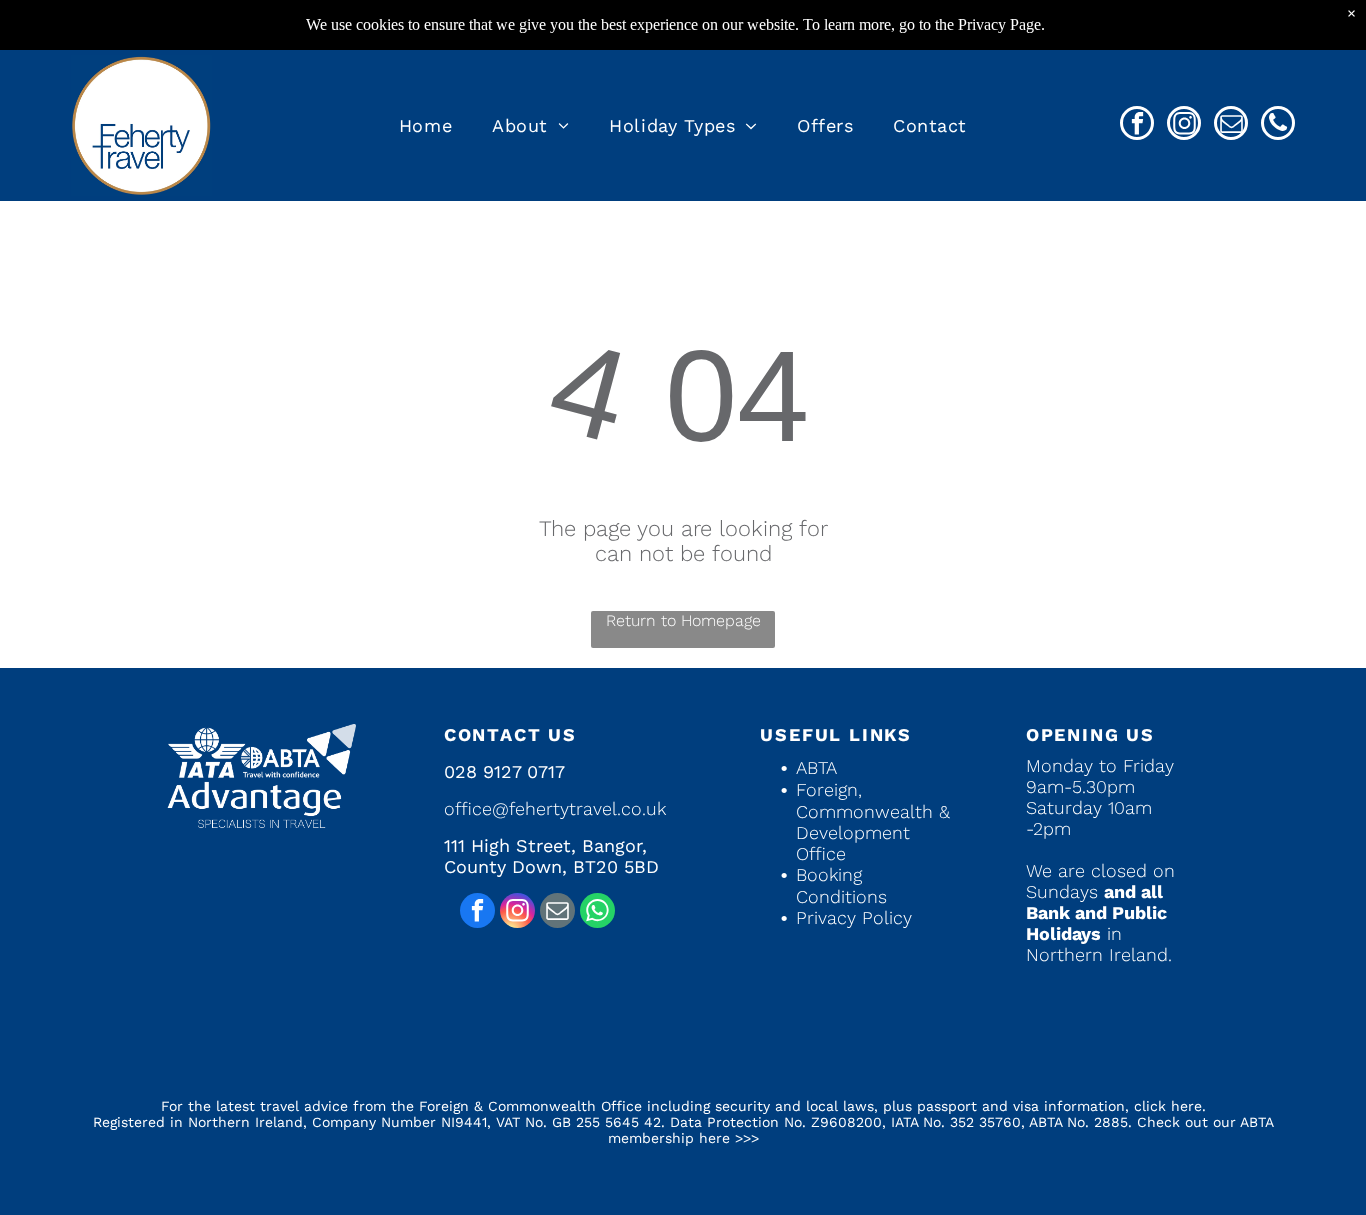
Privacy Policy (854, 917)
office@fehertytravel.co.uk (555, 808)
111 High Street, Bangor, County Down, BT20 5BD (551, 856)
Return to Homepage (683, 620)
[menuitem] (425, 126)
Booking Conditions (841, 885)
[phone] (1278, 125)
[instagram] (1184, 125)
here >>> (729, 1138)
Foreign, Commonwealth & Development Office (873, 821)
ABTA (816, 767)
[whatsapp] (597, 913)
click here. (1170, 1106)
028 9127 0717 (504, 771)
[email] (1231, 125)
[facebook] (1137, 125)
